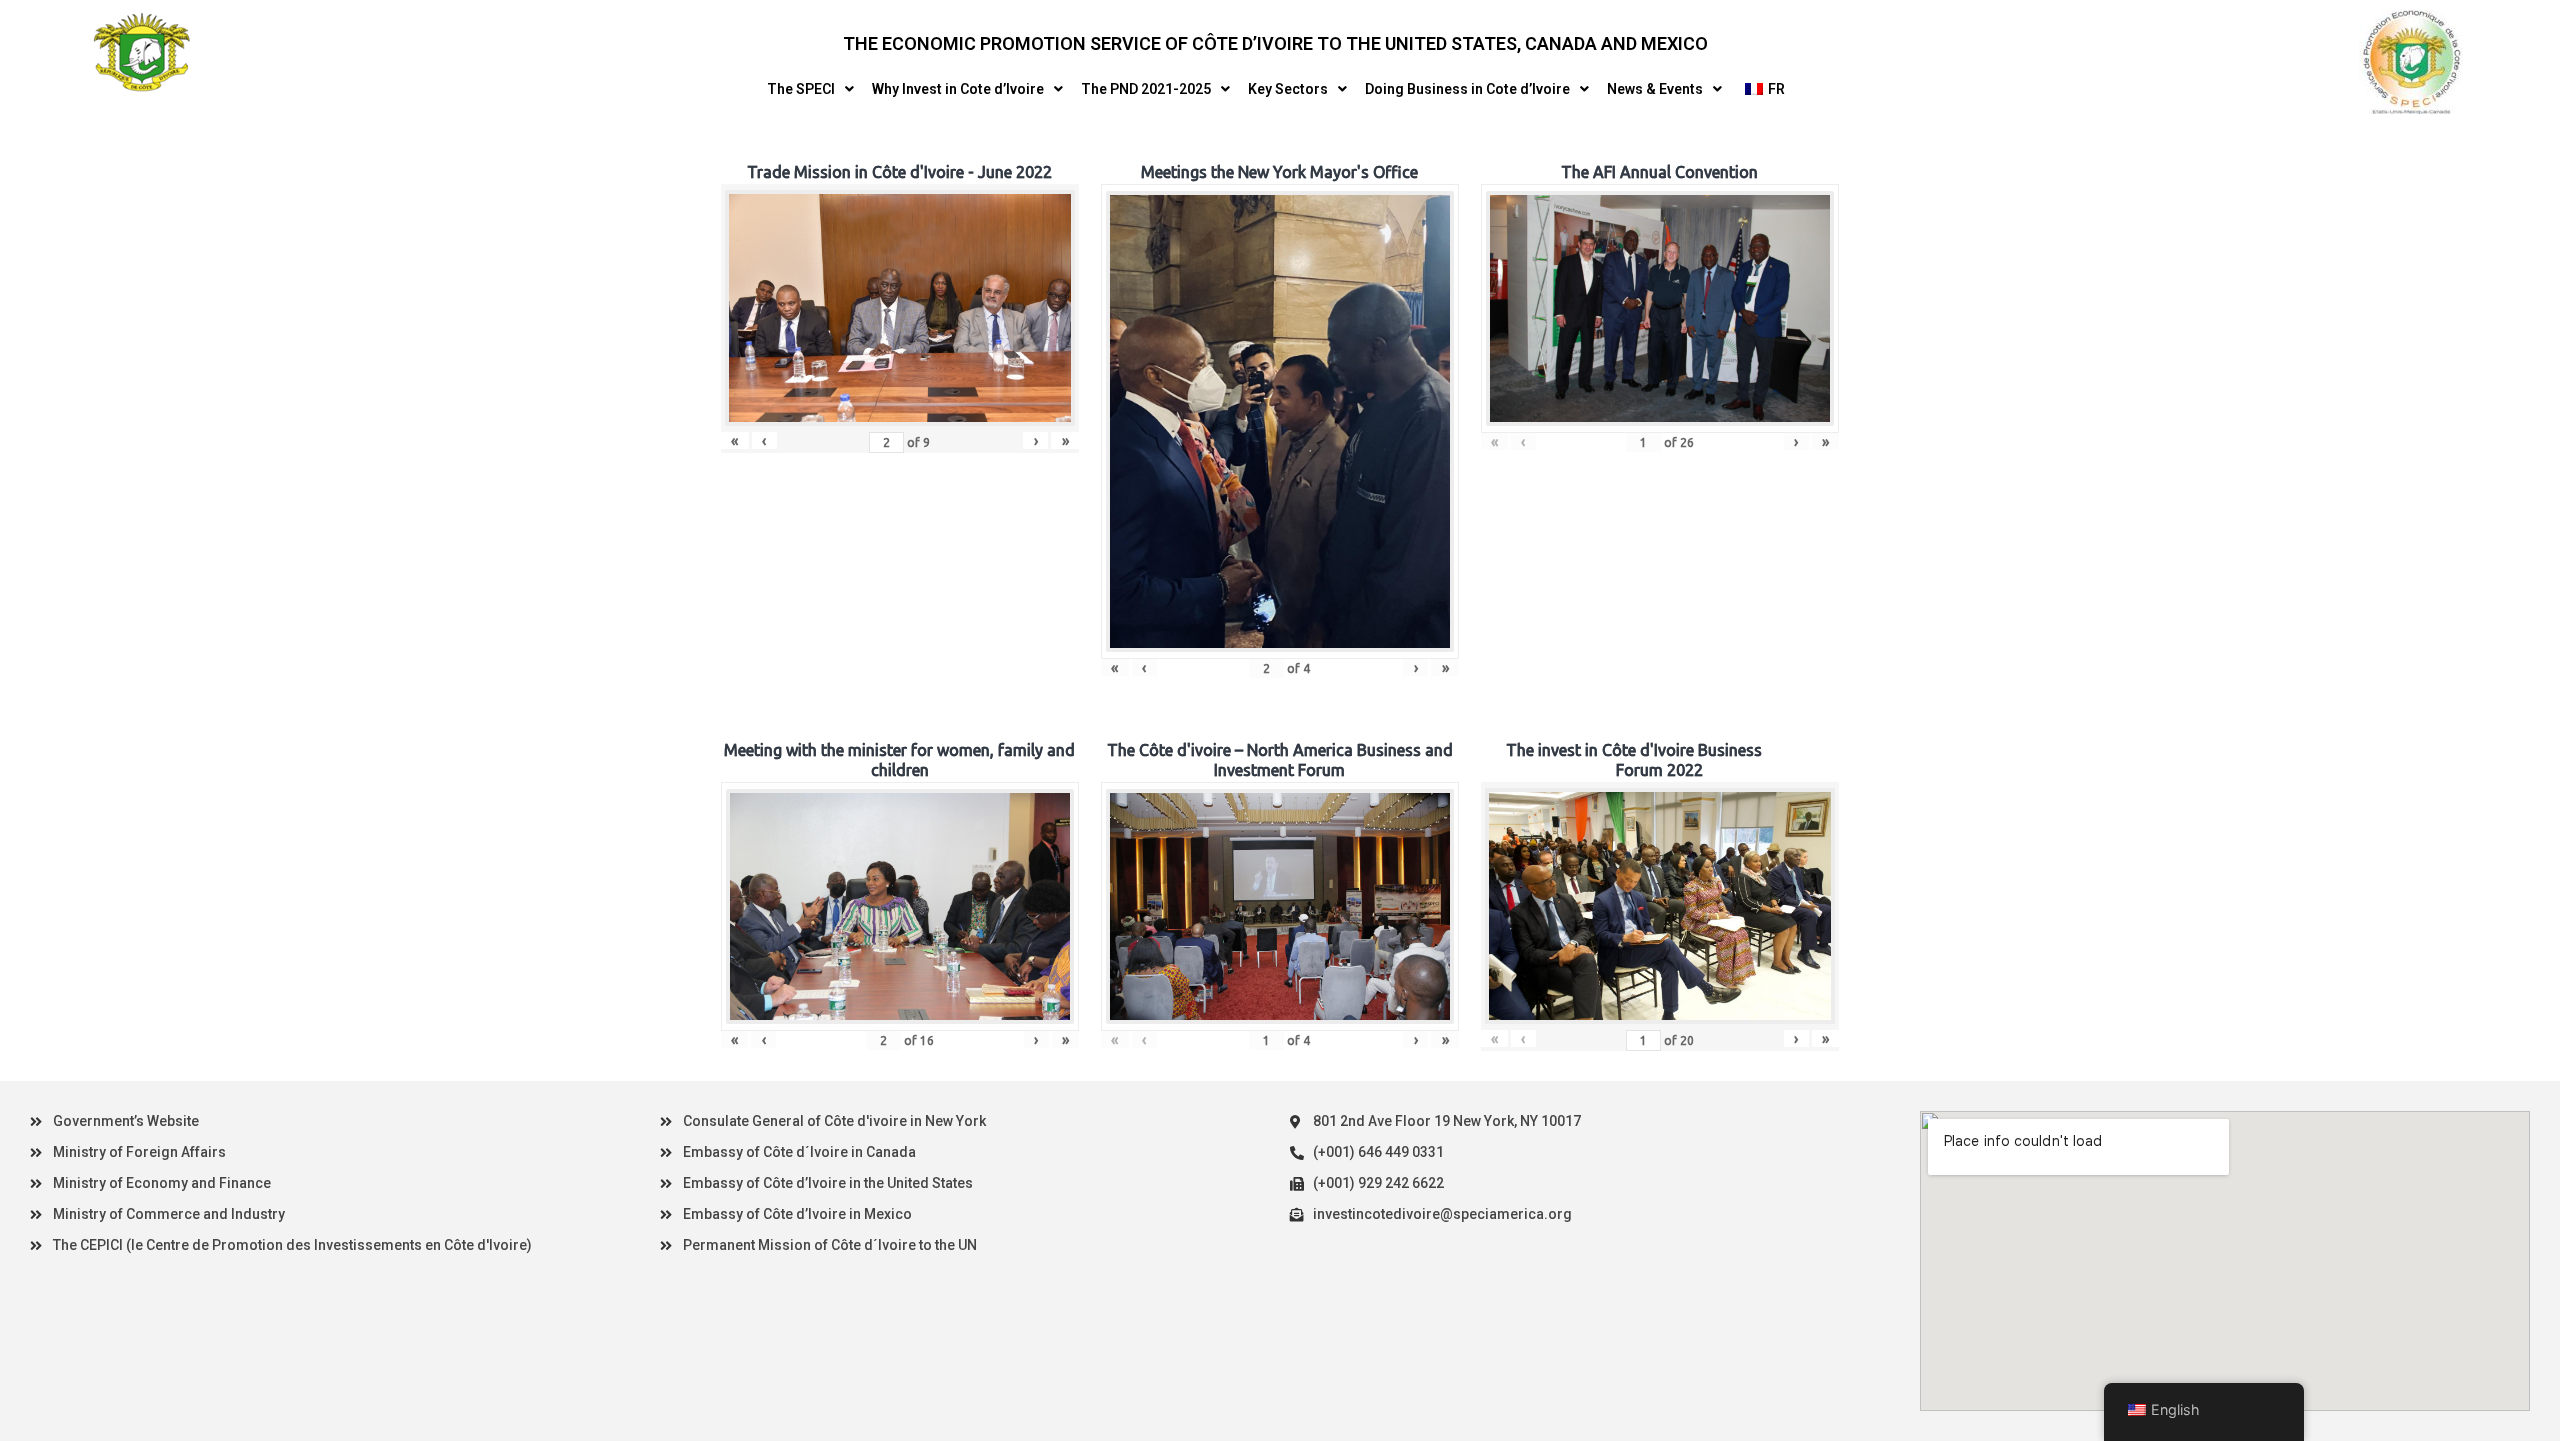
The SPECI (801, 89)
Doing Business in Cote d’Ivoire (1467, 89)
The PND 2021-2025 (1146, 89)
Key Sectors (1288, 89)
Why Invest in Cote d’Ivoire (958, 89)
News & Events (1655, 89)
